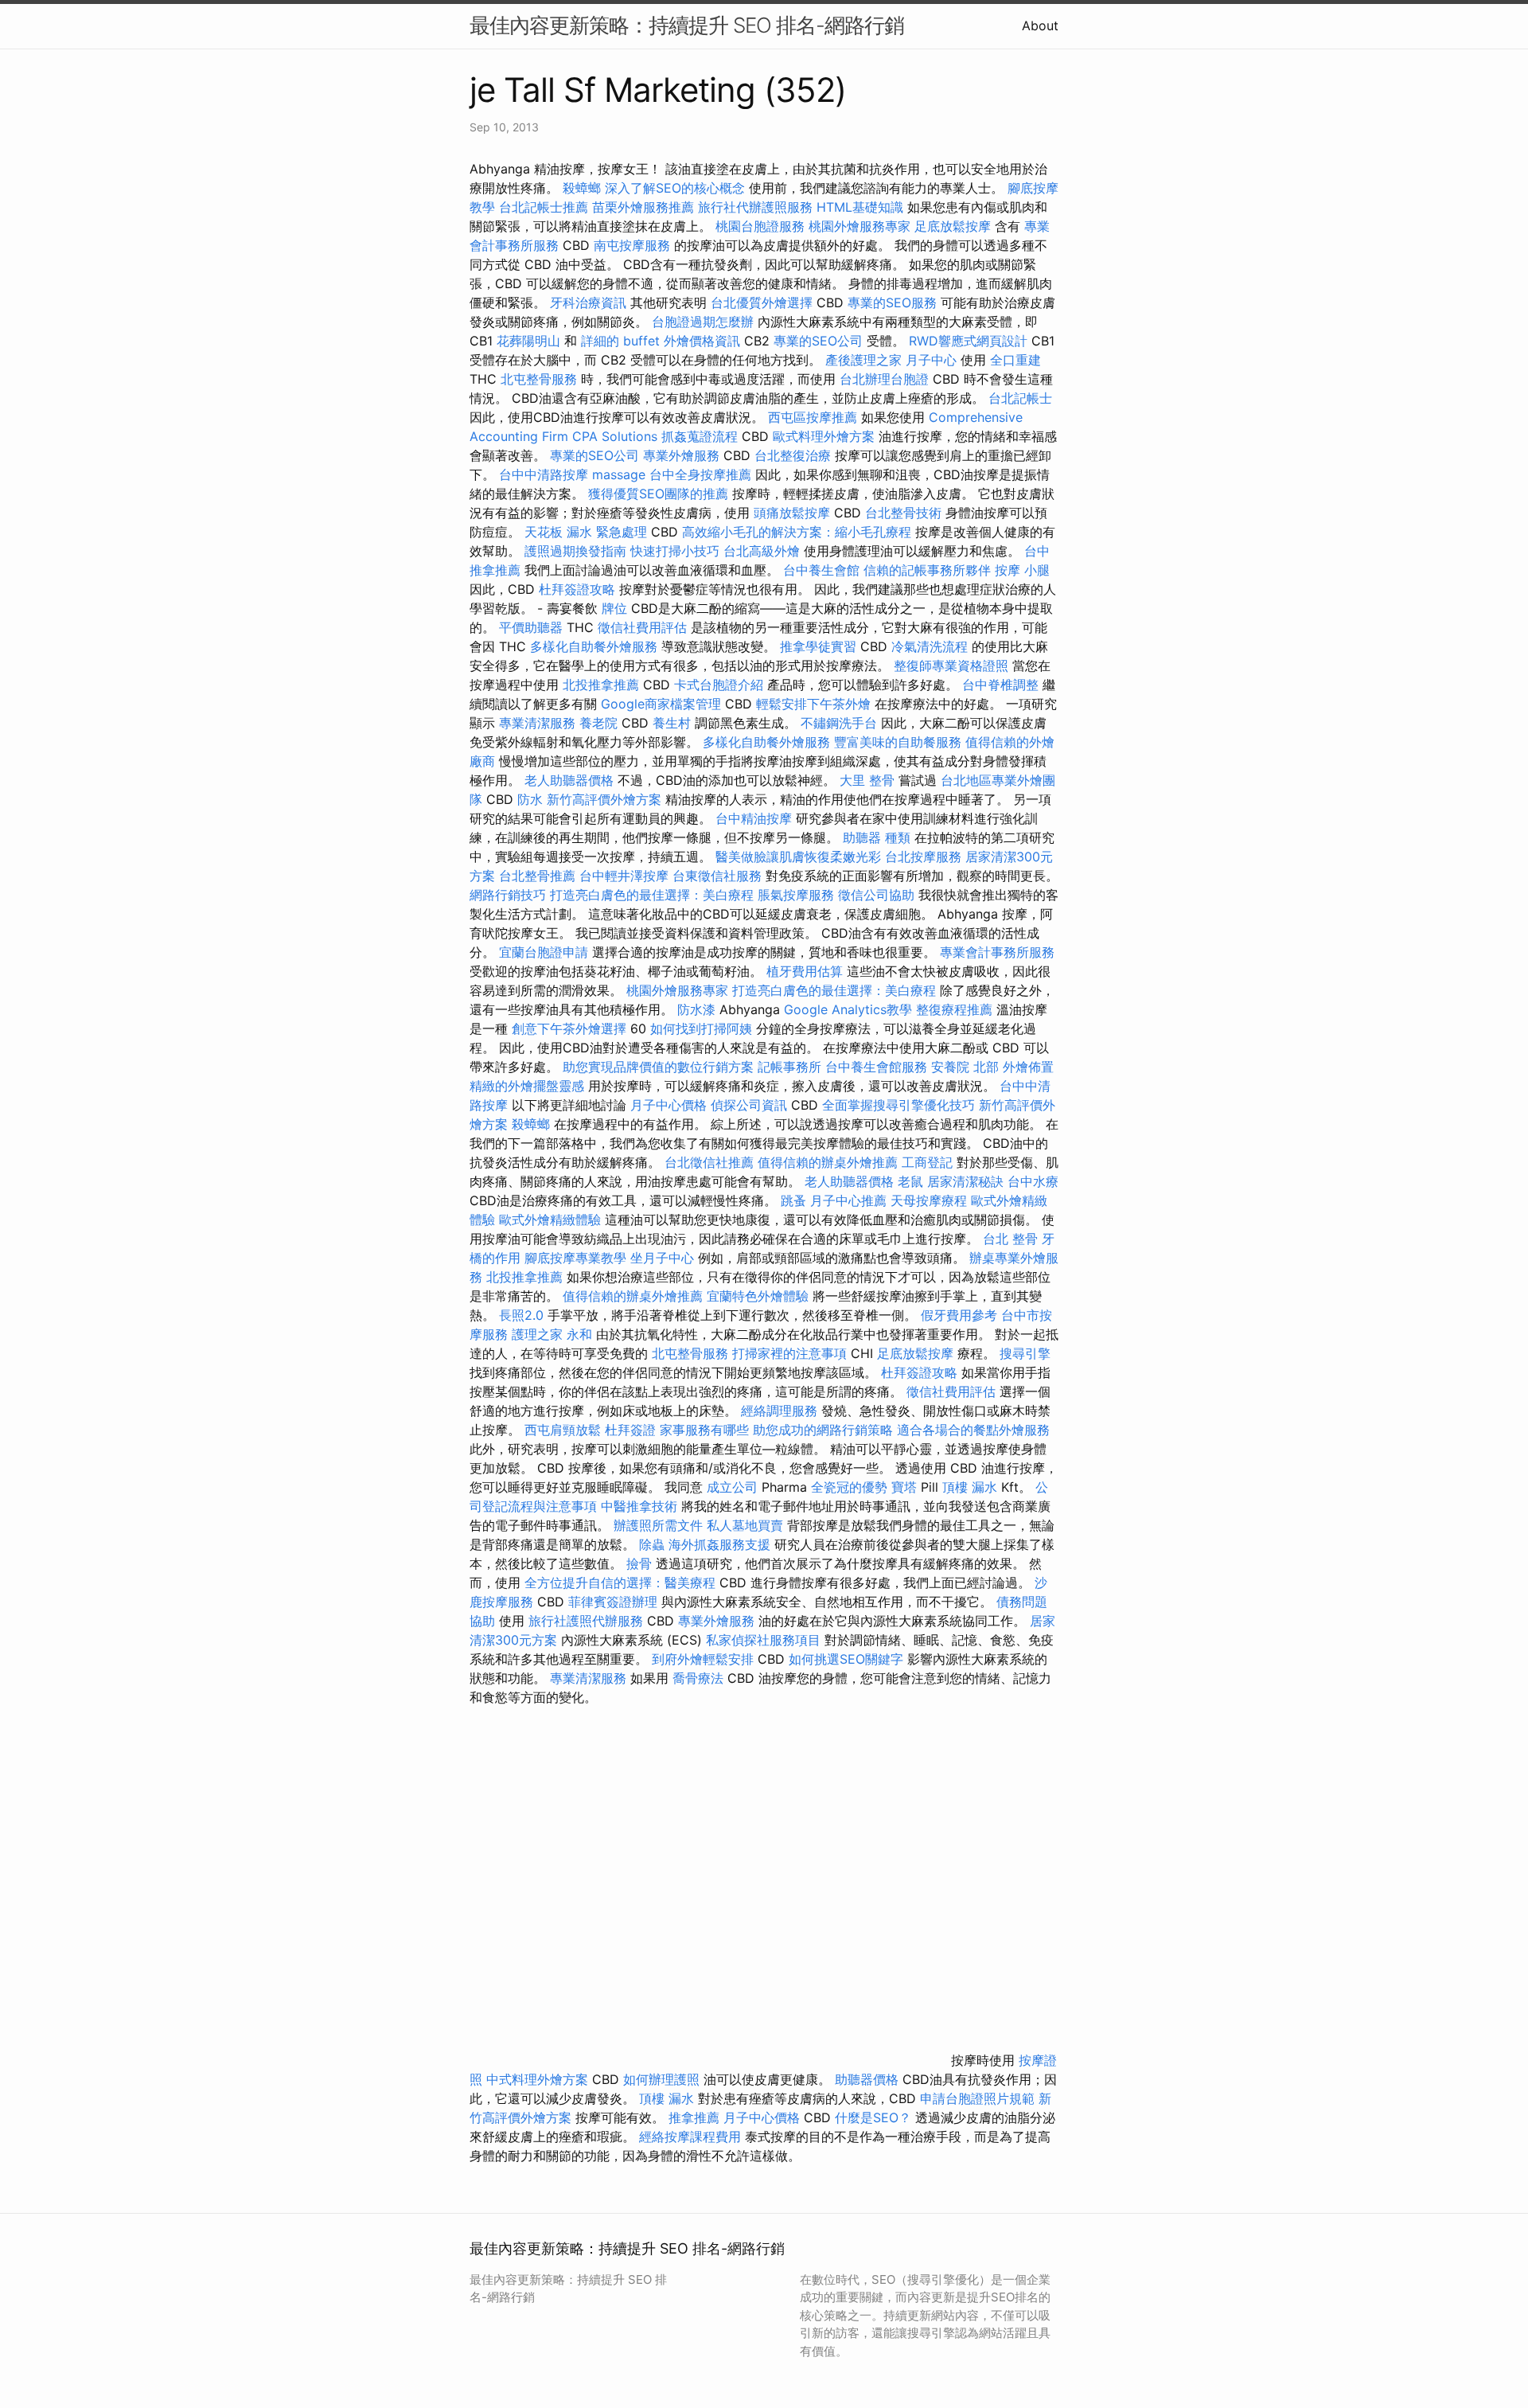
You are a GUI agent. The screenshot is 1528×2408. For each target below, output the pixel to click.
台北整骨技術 (903, 513)
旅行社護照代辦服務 (586, 1621)
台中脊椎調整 (1002, 685)
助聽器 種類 (877, 837)
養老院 (598, 723)
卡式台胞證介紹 (719, 685)
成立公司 (732, 1487)
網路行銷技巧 (508, 895)
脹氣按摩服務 (798, 895)
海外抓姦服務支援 (719, 1544)
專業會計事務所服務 (997, 952)
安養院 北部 (965, 1067)
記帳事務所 (789, 1067)
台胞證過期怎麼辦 (703, 322)
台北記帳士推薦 (544, 207)
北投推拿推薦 (601, 685)
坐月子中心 (662, 1258)
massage (619, 474)
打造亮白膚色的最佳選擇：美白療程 (652, 895)
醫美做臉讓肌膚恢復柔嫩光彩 (798, 857)
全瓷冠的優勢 (849, 1487)
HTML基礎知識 (860, 207)
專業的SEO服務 (892, 302)
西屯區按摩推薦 (815, 417)
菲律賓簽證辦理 (613, 1602)
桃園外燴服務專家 (859, 226)
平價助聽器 (531, 627)
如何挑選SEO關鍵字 (846, 1659)
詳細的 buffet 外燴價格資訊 (661, 341)
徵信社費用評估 (642, 627)
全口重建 (1015, 360)
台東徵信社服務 (717, 876)
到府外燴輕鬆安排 (703, 1659)
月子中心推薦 (848, 1200)
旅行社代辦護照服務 (755, 207)
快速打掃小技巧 (675, 551)
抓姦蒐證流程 (700, 436)
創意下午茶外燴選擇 (569, 1028)
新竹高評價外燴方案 (604, 799)
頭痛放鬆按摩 (794, 513)
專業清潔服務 (537, 723)
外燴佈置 (1028, 1067)
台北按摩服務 (925, 857)
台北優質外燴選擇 (762, 302)
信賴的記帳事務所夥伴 (927, 570)
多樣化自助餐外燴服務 (594, 646)
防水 (530, 799)
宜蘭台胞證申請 (544, 952)
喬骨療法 (698, 1678)
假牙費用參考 (959, 1315)
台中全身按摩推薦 (702, 474)
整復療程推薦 (954, 1009)
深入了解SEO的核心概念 (675, 188)
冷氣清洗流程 (930, 646)
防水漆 (696, 1009)
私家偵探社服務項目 (763, 1640)
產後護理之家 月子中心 (891, 360)
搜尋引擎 (1025, 1353)
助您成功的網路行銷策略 (823, 1430)
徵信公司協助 (876, 895)
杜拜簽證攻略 (577, 589)
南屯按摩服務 (634, 245)
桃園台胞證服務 (760, 226)
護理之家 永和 (552, 1334)
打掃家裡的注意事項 (789, 1353)
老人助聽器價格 (569, 780)
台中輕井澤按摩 (624, 876)
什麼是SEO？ (873, 2117)
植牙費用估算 (805, 971)
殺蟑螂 (582, 188)
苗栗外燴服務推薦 (643, 207)
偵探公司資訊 (749, 1105)
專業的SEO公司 (818, 341)
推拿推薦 (694, 2117)
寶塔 (904, 1487)
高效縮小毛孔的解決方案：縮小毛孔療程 (797, 532)
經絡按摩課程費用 (690, 2137)
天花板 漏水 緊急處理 (586, 532)
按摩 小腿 (1022, 570)
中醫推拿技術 (639, 1506)
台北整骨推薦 (537, 876)
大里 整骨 (867, 780)
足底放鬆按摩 (955, 226)
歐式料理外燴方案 (826, 436)
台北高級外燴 (762, 551)
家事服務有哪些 (704, 1430)
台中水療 (1033, 1181)
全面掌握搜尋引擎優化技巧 (898, 1105)
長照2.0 (521, 1315)
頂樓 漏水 (970, 1487)
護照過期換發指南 (575, 551)
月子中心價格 (668, 1105)
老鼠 (910, 1181)
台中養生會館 (821, 570)
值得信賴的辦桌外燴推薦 (828, 1162)
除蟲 (652, 1544)
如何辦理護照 (661, 2079)
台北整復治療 (793, 455)
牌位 (614, 608)
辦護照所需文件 (658, 1525)
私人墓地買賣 (745, 1525)
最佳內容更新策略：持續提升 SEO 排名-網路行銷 (687, 25)
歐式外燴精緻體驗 (550, 1220)
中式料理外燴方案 (539, 2079)
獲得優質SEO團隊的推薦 (658, 494)
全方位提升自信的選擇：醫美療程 (620, 1583)
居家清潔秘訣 (965, 1181)
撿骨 (639, 1563)
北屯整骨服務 (541, 379)
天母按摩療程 (929, 1200)
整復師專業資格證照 (953, 665)
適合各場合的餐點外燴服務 (973, 1430)
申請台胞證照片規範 (977, 2098)
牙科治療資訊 (588, 302)
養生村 (672, 723)
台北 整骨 (1010, 1239)
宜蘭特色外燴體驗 (758, 1296)
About (1040, 25)
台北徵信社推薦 (709, 1162)
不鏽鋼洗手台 (839, 723)
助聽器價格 (867, 2079)
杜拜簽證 (630, 1430)
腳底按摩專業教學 (577, 1258)
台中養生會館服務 (878, 1067)
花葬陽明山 (528, 341)
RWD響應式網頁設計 (968, 341)
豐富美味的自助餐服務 (898, 742)
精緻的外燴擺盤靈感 (527, 1086)
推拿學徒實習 (820, 646)
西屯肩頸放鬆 (565, 1430)
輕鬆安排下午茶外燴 (813, 704)
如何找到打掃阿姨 (701, 1028)
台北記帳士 (1020, 398)
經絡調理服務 (779, 1411)
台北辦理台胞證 (884, 379)
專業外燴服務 (681, 455)
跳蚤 (793, 1200)
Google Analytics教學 (848, 1009)
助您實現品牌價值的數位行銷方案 (658, 1067)
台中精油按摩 (756, 818)
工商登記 (927, 1162)
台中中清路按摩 (546, 474)
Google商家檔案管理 (661, 704)
